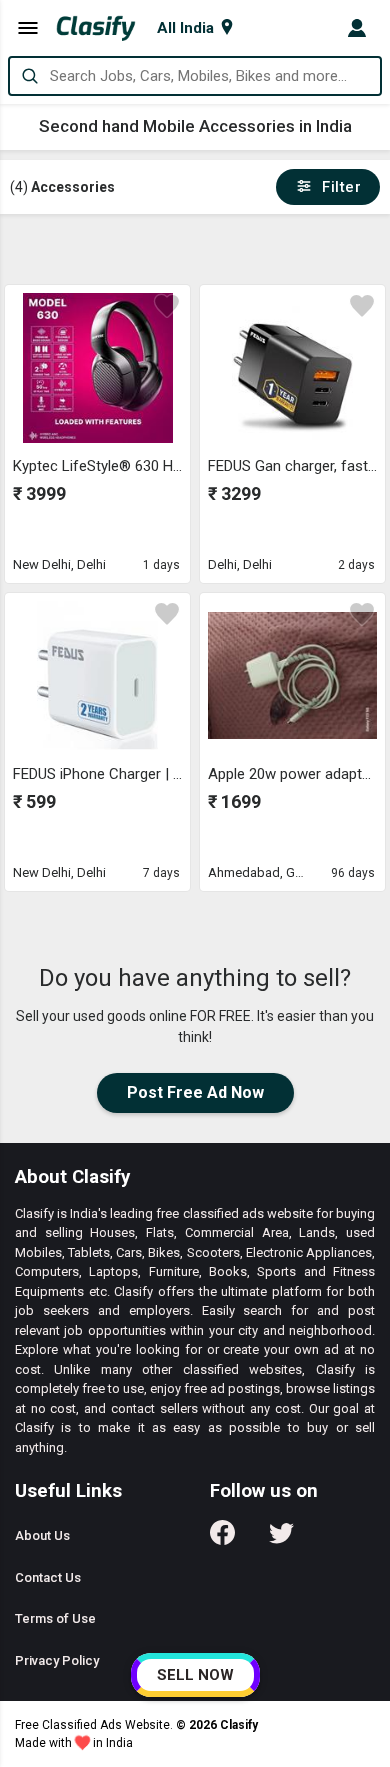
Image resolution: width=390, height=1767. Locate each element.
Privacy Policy (57, 1660)
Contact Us (48, 1577)
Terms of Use (55, 1618)
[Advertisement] (196, 249)
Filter (337, 187)
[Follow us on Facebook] (222, 1539)
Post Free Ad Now (195, 1092)
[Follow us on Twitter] (281, 1539)
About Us (42, 1535)
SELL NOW (195, 1675)
